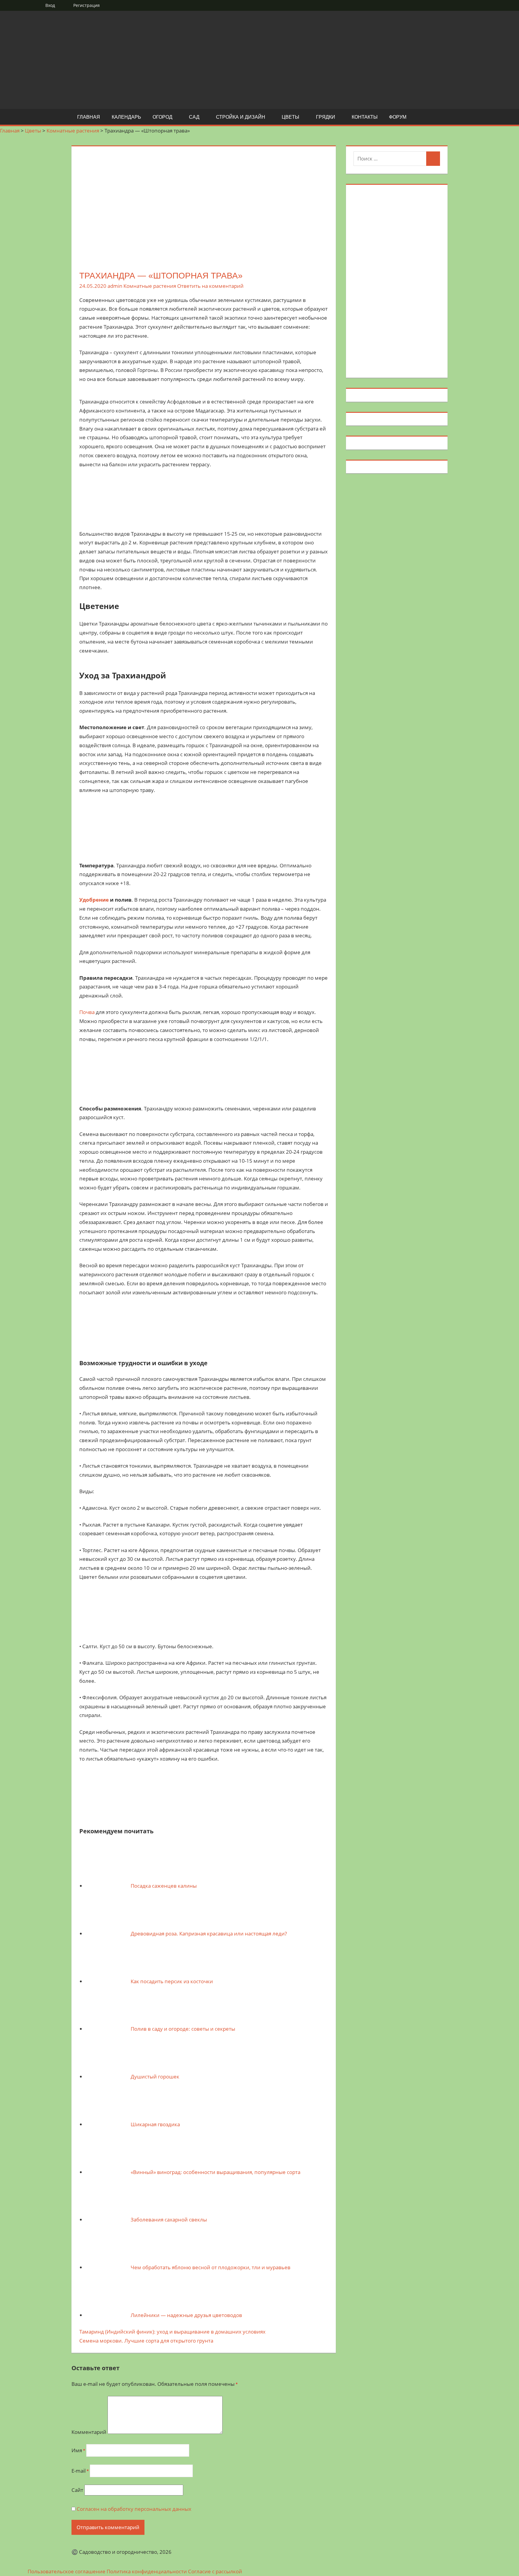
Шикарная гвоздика (155, 2124)
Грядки (326, 117)
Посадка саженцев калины (164, 1886)
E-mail (80, 2471)
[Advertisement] (397, 280)
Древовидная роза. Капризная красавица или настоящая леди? (209, 1934)
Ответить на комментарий (210, 286)
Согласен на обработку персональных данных (134, 2509)
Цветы (290, 117)
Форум (398, 117)
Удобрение (94, 900)
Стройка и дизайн (241, 117)
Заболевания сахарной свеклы (169, 2220)
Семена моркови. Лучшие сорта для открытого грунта (146, 2341)
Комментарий (89, 2432)
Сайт (77, 2490)
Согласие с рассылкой (215, 2571)
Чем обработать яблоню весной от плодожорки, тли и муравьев (211, 2267)
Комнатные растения (150, 286)
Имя (78, 2450)
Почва (87, 1012)
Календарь (126, 117)
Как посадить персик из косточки (172, 1981)
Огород (162, 117)
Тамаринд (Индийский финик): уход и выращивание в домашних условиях (172, 2332)
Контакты (365, 117)
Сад (194, 117)
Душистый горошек (155, 2077)
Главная (89, 117)
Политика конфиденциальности (147, 2571)
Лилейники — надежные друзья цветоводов (186, 2315)
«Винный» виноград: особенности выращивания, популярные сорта (215, 2172)
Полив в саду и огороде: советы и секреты (183, 2029)
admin (115, 286)
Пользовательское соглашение (67, 2571)
